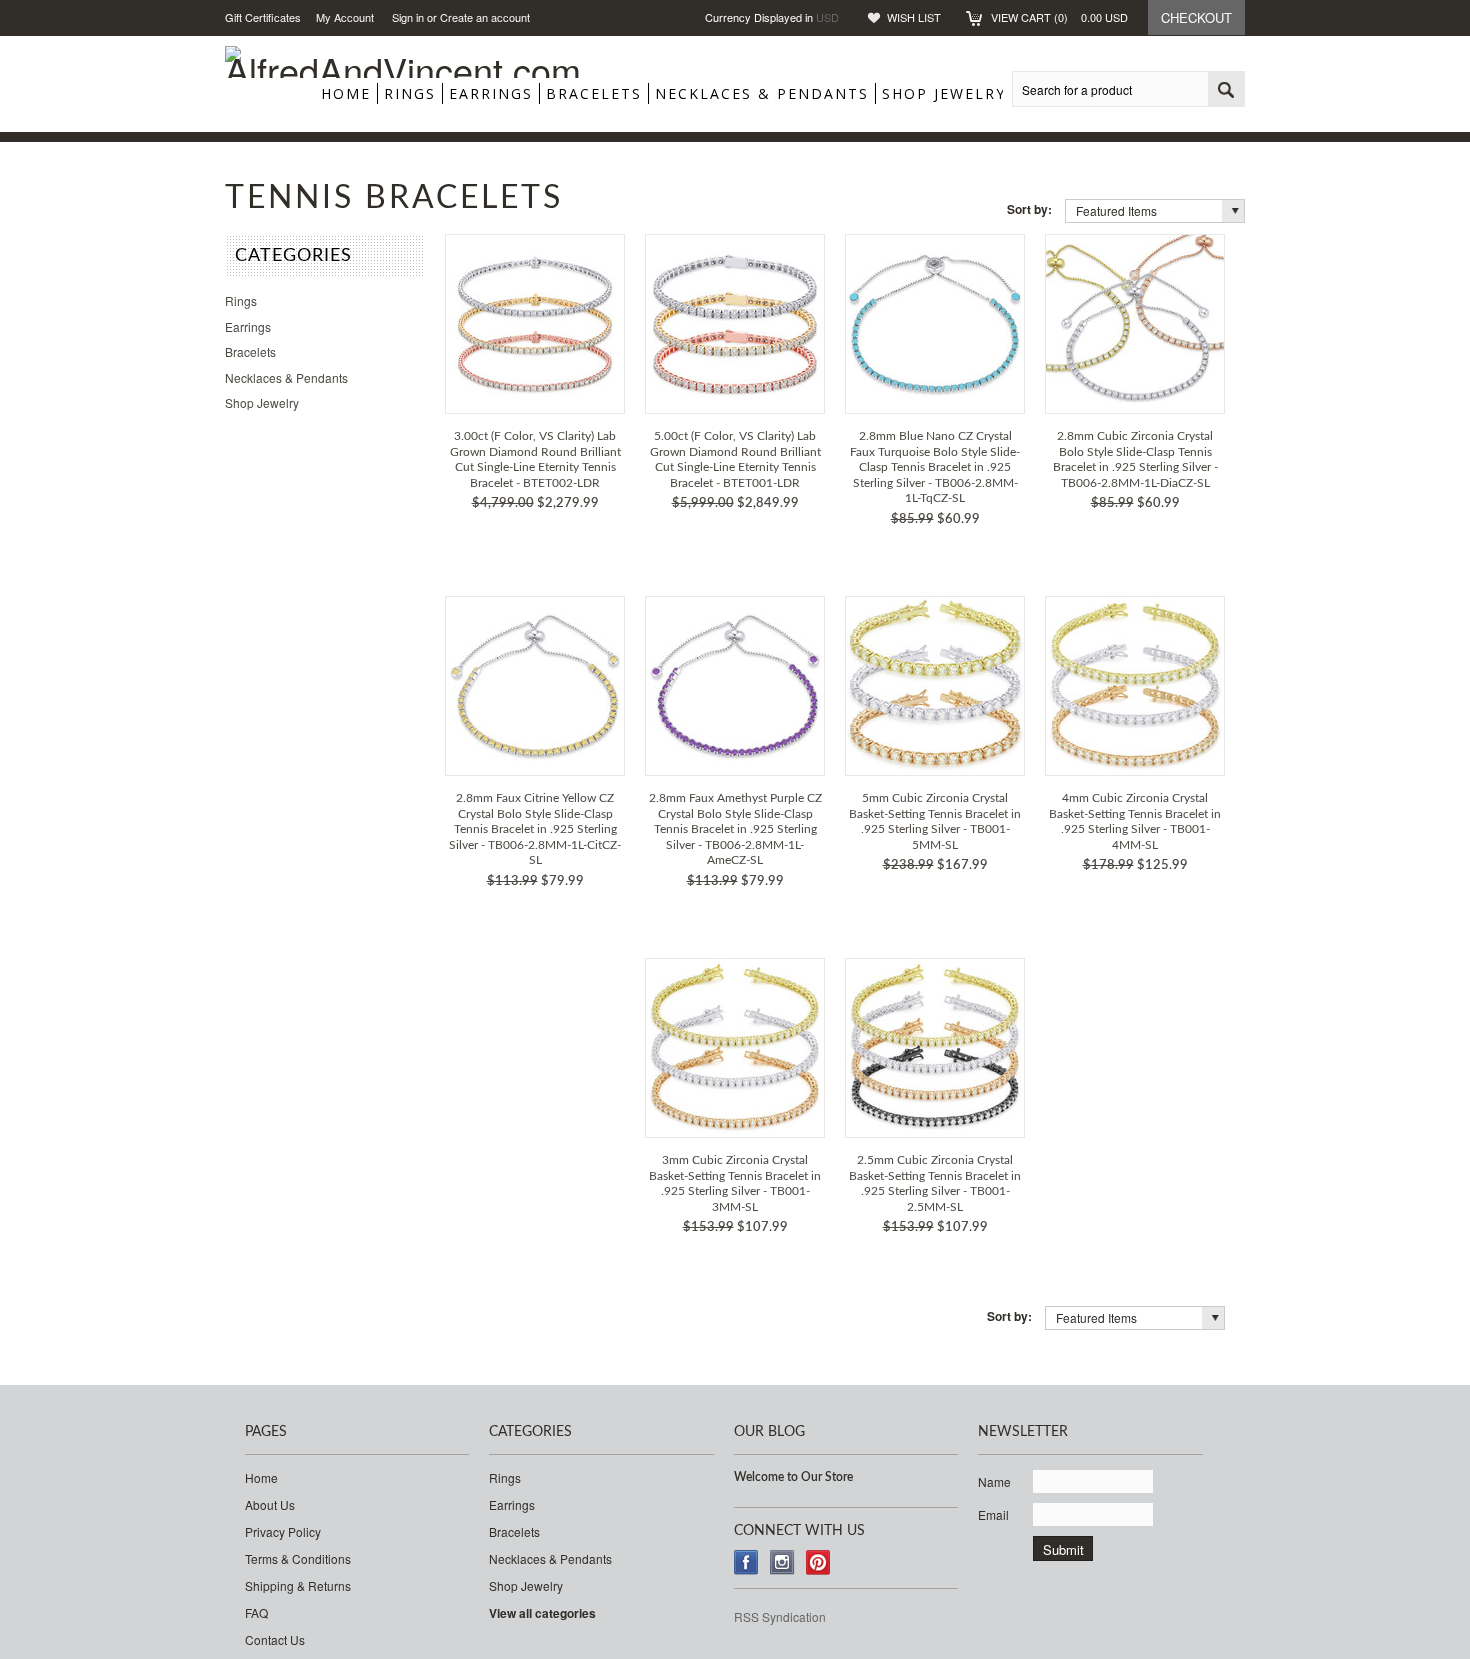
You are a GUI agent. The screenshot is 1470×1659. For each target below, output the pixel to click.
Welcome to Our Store (793, 1477)
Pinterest (818, 1562)
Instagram (782, 1562)
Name (994, 1481)
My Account (345, 17)
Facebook (746, 1562)
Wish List (914, 17)
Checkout (1196, 17)
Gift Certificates (263, 17)
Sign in (408, 17)
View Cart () (1059, 17)
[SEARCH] (1226, 90)
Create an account (485, 17)
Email (993, 1514)
